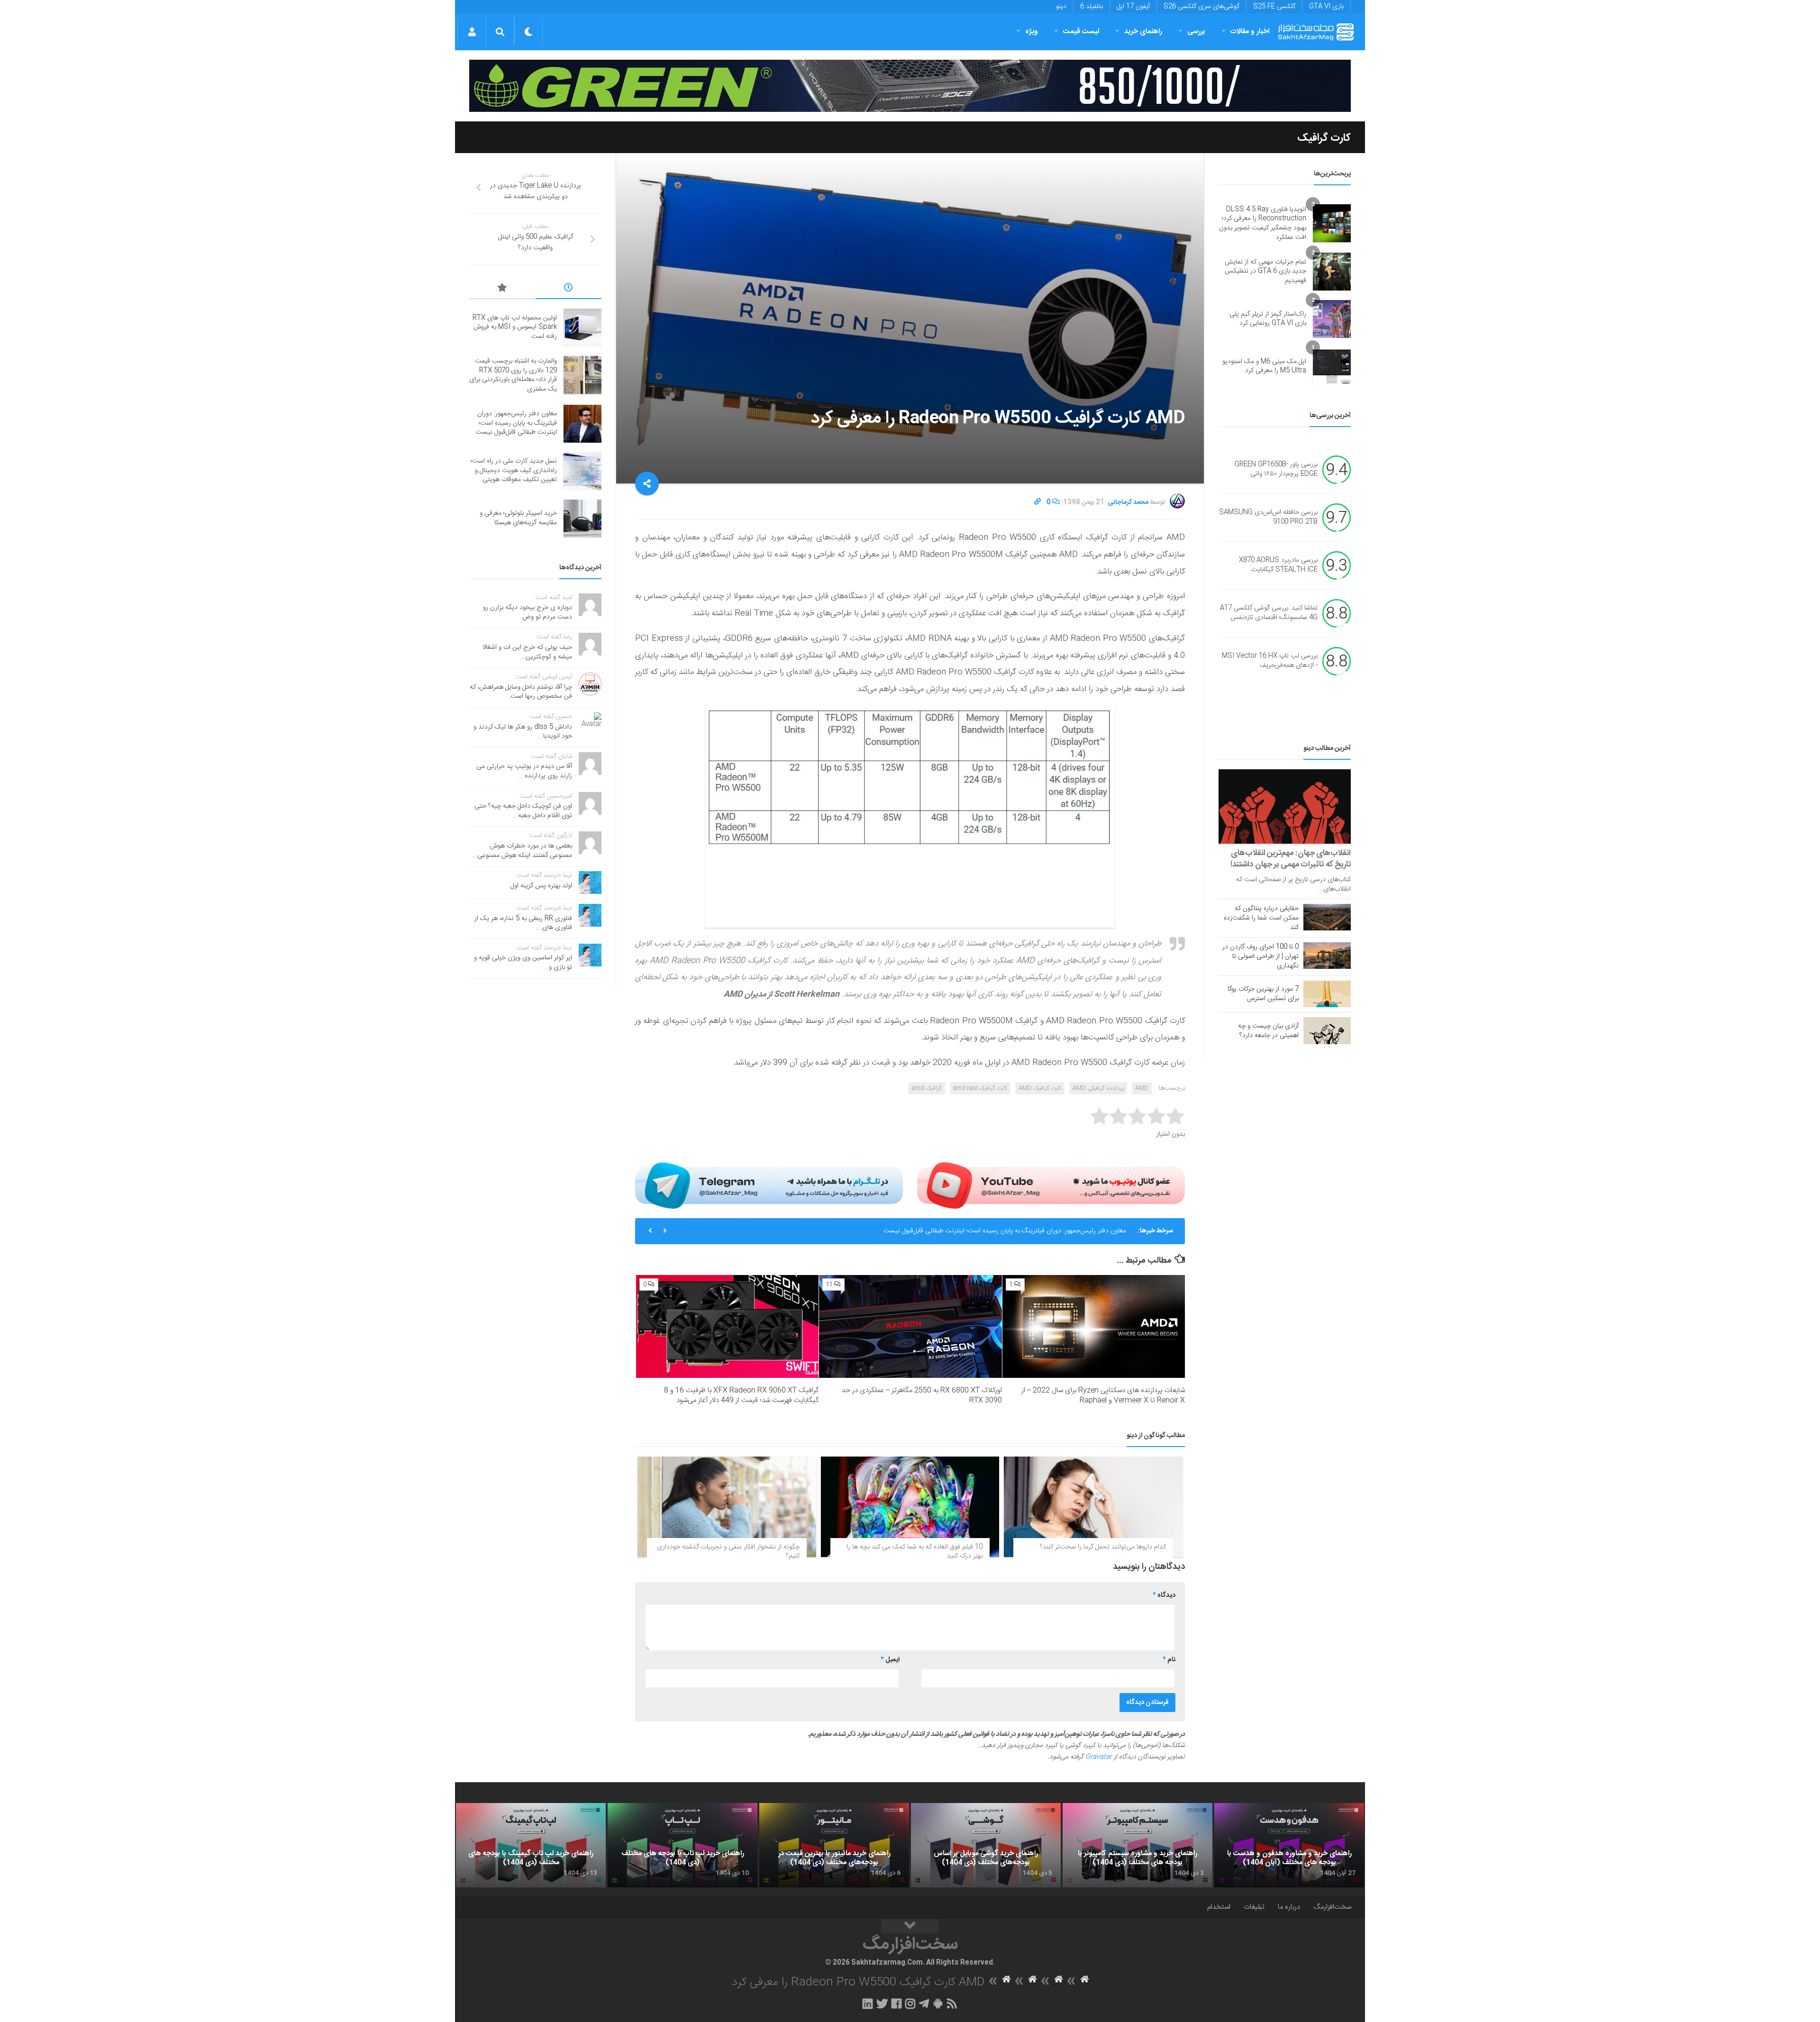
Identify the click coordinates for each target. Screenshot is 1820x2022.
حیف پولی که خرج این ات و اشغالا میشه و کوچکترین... (527, 652)
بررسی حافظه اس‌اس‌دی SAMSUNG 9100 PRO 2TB (1268, 518)
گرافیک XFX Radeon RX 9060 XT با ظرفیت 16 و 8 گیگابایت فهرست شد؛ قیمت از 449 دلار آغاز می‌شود (741, 1395)
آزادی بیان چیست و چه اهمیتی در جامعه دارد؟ (1268, 1031)
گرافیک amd (927, 1088)
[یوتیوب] (1051, 1185)
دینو (1061, 7)
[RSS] (952, 2004)
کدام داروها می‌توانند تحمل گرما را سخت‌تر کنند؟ (1103, 1547)
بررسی (1196, 32)
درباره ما (1289, 1907)
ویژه (1032, 32)
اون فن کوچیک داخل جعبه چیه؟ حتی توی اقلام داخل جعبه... (523, 811)
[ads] (910, 86)
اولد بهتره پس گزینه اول (541, 886)
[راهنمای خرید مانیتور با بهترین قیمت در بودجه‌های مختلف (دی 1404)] (834, 1845)
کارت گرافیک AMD (1040, 1088)
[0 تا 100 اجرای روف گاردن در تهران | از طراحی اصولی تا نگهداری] (1327, 956)
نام (1169, 1660)
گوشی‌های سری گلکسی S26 (1201, 7)
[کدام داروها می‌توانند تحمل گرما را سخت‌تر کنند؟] (1093, 1507)
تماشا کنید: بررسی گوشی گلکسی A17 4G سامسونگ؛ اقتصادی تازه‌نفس (1269, 613)
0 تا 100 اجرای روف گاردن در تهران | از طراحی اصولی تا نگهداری (1260, 956)
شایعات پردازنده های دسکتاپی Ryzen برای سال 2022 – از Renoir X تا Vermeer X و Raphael (1103, 1395)
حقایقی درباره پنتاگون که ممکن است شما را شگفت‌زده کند (1261, 918)
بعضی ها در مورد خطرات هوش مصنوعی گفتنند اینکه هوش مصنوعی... (522, 851)
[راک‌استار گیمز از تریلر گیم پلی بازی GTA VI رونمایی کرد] (1332, 319)
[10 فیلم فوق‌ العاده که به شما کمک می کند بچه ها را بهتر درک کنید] (910, 1507)
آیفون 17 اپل (1133, 7)
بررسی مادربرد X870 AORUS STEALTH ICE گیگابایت (1278, 565)
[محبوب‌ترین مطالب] (502, 289)
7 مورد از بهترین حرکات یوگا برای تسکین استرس (1263, 994)
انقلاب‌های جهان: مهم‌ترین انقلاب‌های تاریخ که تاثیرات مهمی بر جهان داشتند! (1291, 859)
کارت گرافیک (1324, 138)
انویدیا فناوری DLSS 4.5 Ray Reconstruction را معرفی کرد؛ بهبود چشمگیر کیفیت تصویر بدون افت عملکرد (1263, 223)
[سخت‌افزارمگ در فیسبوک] (896, 2004)
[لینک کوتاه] (1037, 502)
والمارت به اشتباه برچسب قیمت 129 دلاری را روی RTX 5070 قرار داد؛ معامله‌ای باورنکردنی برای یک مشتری (513, 375)
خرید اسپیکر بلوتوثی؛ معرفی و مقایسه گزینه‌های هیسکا (518, 518)
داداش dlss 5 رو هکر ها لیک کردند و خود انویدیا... (523, 732)
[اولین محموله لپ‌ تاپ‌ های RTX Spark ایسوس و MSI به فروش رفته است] (582, 328)
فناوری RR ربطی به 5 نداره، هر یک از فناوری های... (523, 923)
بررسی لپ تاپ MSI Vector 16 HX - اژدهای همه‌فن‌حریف (1270, 661)
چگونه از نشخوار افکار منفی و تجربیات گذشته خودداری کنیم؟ (728, 1552)
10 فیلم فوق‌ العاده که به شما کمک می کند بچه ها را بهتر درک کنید (915, 1552)
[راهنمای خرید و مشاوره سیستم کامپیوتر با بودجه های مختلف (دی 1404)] (1137, 1845)
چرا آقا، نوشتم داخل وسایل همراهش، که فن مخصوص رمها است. (521, 692)
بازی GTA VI (1326, 7)
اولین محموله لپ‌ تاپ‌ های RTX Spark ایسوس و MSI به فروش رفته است (515, 327)
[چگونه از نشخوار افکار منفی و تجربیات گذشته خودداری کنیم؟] (727, 1507)
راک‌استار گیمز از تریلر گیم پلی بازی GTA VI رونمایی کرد (1268, 319)
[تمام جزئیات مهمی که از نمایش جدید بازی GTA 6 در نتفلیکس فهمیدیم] (1332, 272)
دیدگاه (1164, 1595)
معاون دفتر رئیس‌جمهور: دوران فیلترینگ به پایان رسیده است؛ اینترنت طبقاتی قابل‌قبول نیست (1005, 1231)
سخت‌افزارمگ (1332, 1907)
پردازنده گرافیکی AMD (1098, 1088)
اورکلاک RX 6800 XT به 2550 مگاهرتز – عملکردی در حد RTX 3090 (922, 1395)
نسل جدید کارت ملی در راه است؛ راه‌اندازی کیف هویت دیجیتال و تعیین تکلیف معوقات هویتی (514, 470)
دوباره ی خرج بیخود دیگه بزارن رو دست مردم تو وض (528, 612)
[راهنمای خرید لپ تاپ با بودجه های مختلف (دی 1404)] (682, 1845)
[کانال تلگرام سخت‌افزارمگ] (924, 2004)
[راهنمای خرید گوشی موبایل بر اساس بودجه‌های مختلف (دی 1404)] (986, 1845)
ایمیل (890, 1660)
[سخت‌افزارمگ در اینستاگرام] (910, 2004)
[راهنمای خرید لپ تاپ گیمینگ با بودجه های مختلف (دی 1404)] (531, 1845)
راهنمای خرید (1143, 32)
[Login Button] (472, 32)
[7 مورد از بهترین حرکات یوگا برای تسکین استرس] (1327, 994)
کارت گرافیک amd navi (980, 1088)
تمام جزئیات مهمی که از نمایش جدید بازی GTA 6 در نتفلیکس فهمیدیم (1265, 271)
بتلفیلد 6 (1092, 7)
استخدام (1219, 1907)
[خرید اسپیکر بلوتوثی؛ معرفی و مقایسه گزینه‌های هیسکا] (582, 519)
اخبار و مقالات (1250, 32)
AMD (1142, 1088)
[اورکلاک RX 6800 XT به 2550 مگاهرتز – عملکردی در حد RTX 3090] (910, 1326)
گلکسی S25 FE (1274, 7)
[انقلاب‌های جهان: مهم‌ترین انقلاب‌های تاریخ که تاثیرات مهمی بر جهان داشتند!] (1285, 806)
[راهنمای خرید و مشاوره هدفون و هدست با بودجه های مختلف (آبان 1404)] (1289, 1845)
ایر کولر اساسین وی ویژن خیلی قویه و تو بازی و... (523, 963)
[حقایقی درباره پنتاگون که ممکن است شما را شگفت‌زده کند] (1327, 917)
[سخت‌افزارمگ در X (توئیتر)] (882, 2004)
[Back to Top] (910, 1927)
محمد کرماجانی (1128, 502)
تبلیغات (1254, 1907)
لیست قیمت (1081, 32)
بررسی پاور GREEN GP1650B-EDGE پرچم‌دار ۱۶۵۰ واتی (1276, 470)
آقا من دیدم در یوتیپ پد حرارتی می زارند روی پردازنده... (524, 771)
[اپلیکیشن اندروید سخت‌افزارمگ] (938, 2004)
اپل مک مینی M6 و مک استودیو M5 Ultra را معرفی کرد (1264, 366)
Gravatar (1099, 1757)
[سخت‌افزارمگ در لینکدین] (868, 2004)
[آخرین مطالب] (569, 289)
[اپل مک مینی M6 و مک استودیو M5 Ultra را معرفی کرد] (1332, 366)
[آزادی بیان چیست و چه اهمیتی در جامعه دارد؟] (1327, 1030)
